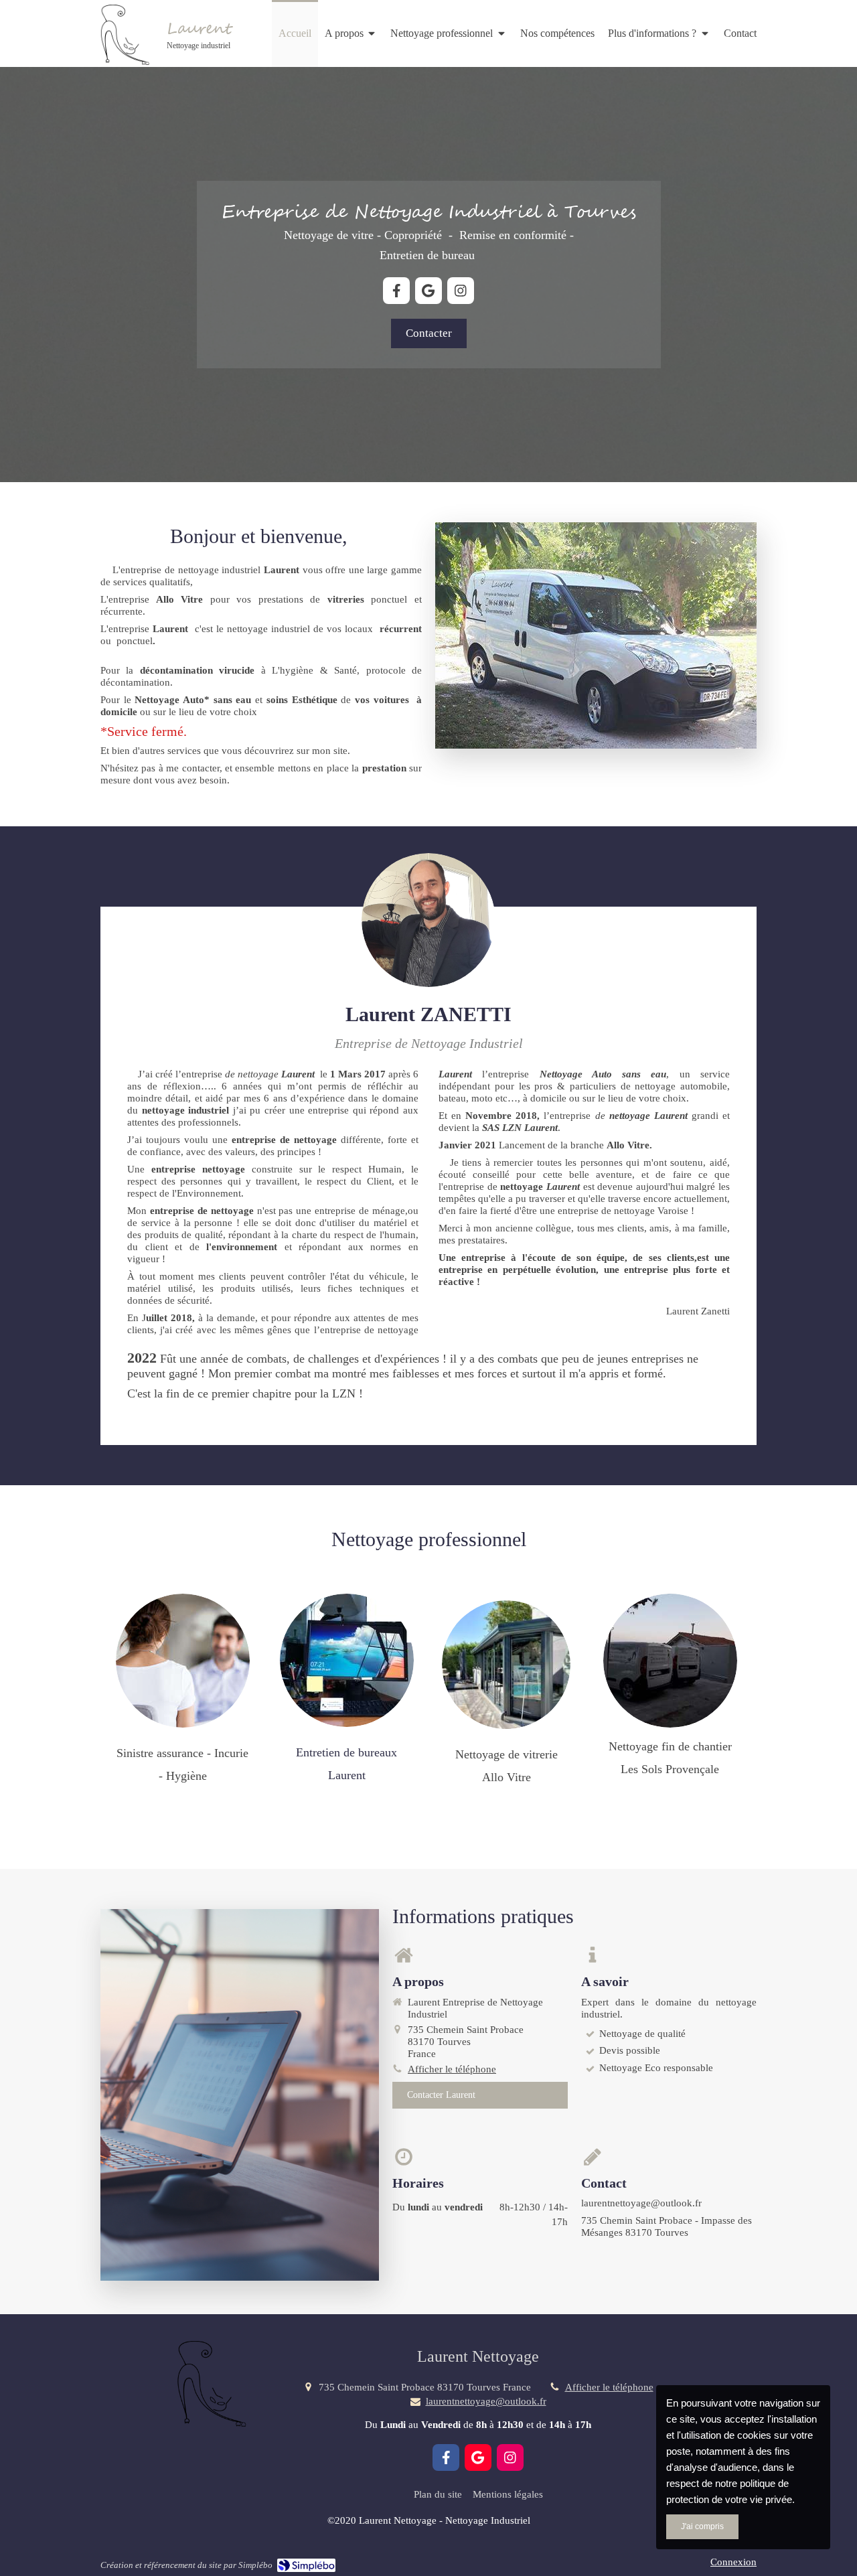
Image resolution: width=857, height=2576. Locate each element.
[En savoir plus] (183, 1661)
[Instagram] (461, 291)
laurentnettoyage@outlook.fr (486, 2401)
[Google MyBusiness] (428, 291)
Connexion (733, 2562)
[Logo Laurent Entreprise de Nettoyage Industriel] (124, 62)
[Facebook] (396, 291)
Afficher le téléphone (452, 2069)
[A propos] (428, 920)
